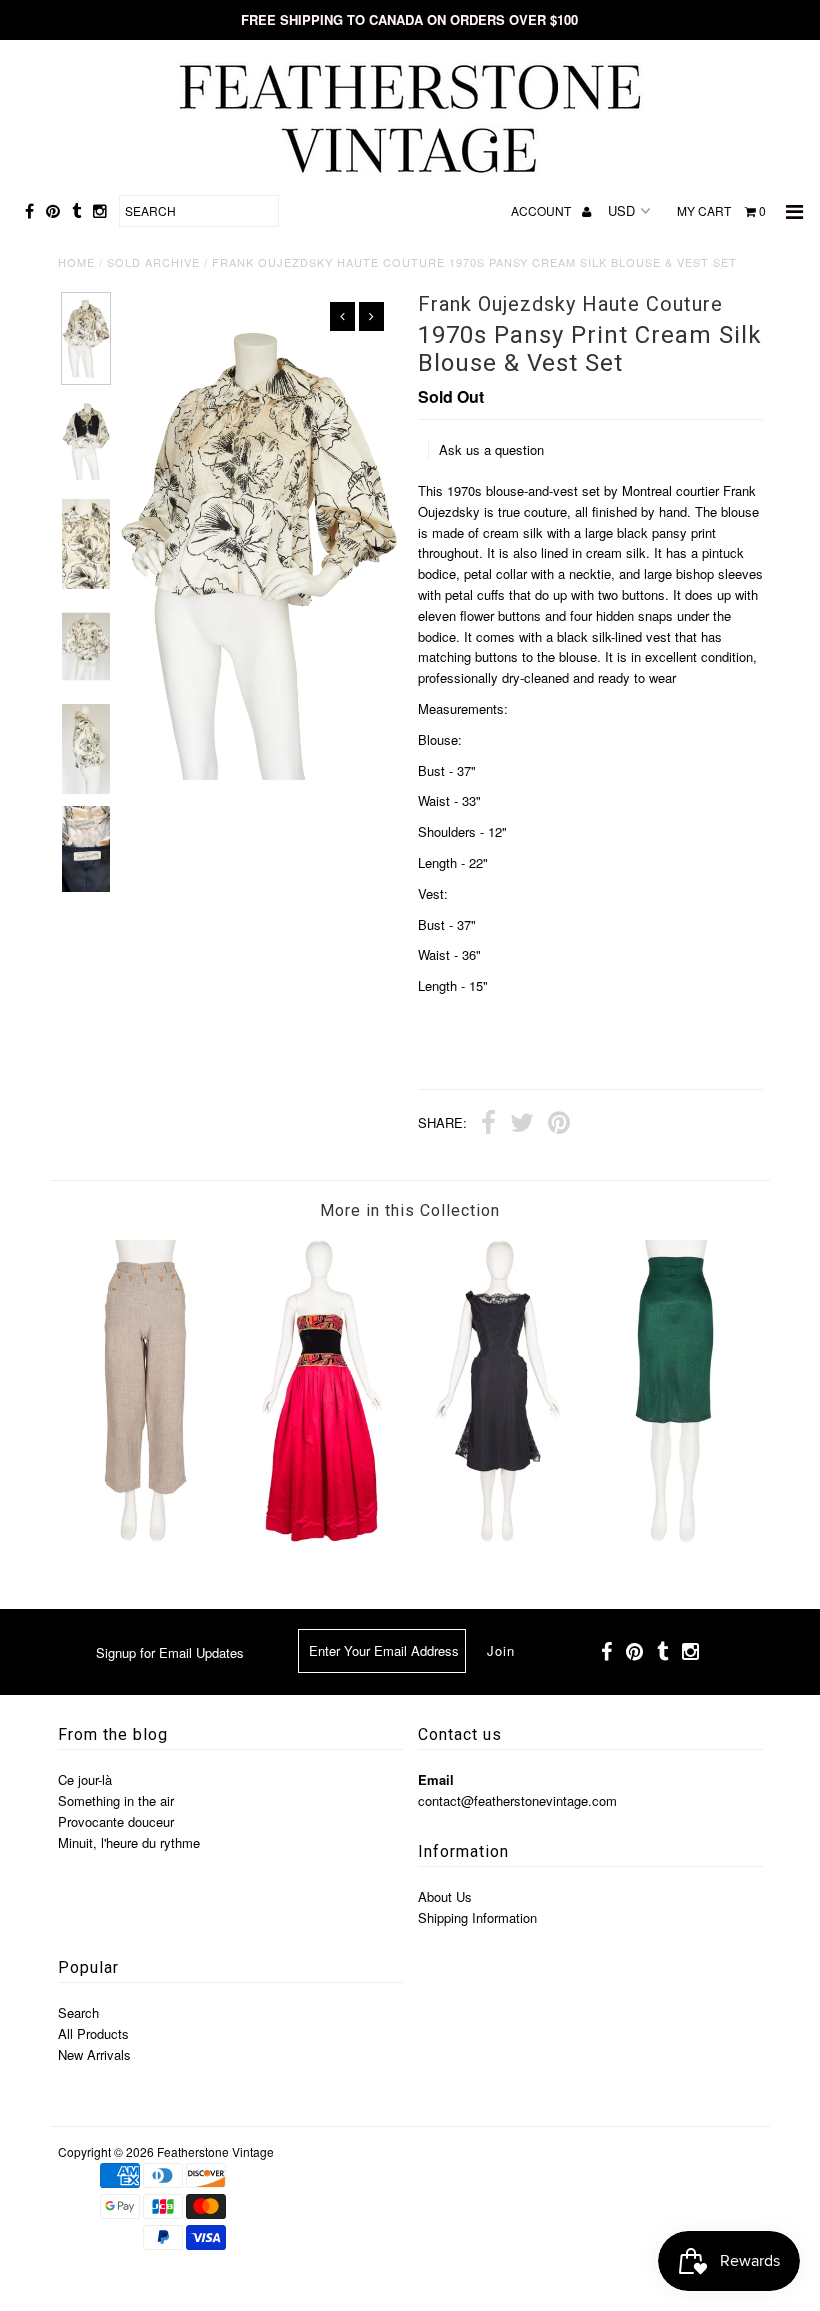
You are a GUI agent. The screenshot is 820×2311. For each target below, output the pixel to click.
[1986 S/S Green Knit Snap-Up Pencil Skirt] (675, 1536)
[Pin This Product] (559, 1125)
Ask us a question (491, 449)
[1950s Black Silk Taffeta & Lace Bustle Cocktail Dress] (498, 1536)
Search (78, 2012)
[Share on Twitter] (522, 1125)
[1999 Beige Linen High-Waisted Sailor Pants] (146, 1536)
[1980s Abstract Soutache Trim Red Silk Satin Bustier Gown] (322, 1536)
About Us (445, 1896)
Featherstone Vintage (215, 2151)
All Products (93, 2033)
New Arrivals (94, 2054)
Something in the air (116, 1800)
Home (76, 262)
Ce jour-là (85, 1779)
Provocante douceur (116, 1821)
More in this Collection (410, 1210)
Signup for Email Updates (170, 1652)
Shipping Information (477, 1917)
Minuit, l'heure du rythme (129, 1842)
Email (436, 1779)
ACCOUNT (542, 210)
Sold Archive (153, 262)
